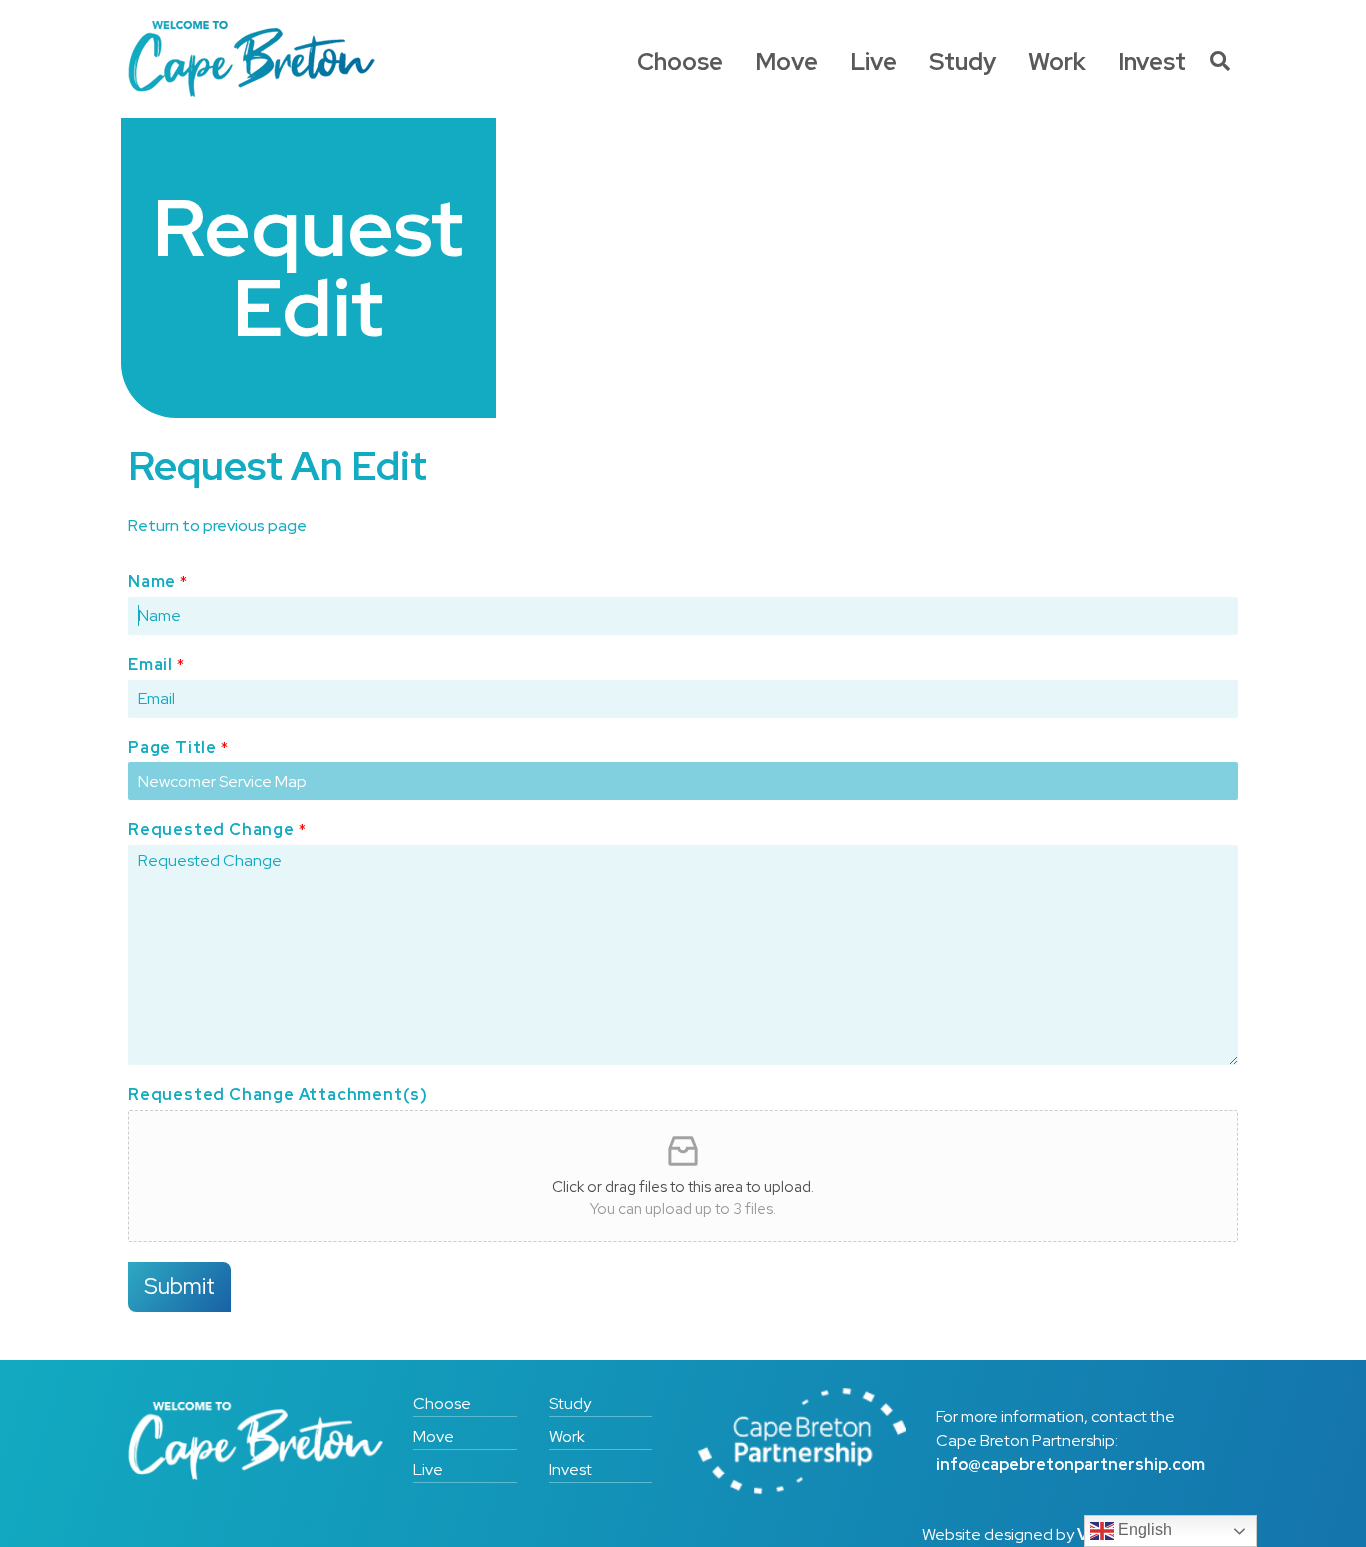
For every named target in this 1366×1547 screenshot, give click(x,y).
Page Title (178, 748)
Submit (179, 1286)
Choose (680, 61)
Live (873, 61)
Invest (1152, 61)
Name (157, 582)
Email (156, 665)
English (1143, 1529)
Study (962, 61)
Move (786, 61)
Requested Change (217, 830)
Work (1057, 61)
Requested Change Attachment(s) (278, 1095)
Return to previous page (217, 525)
